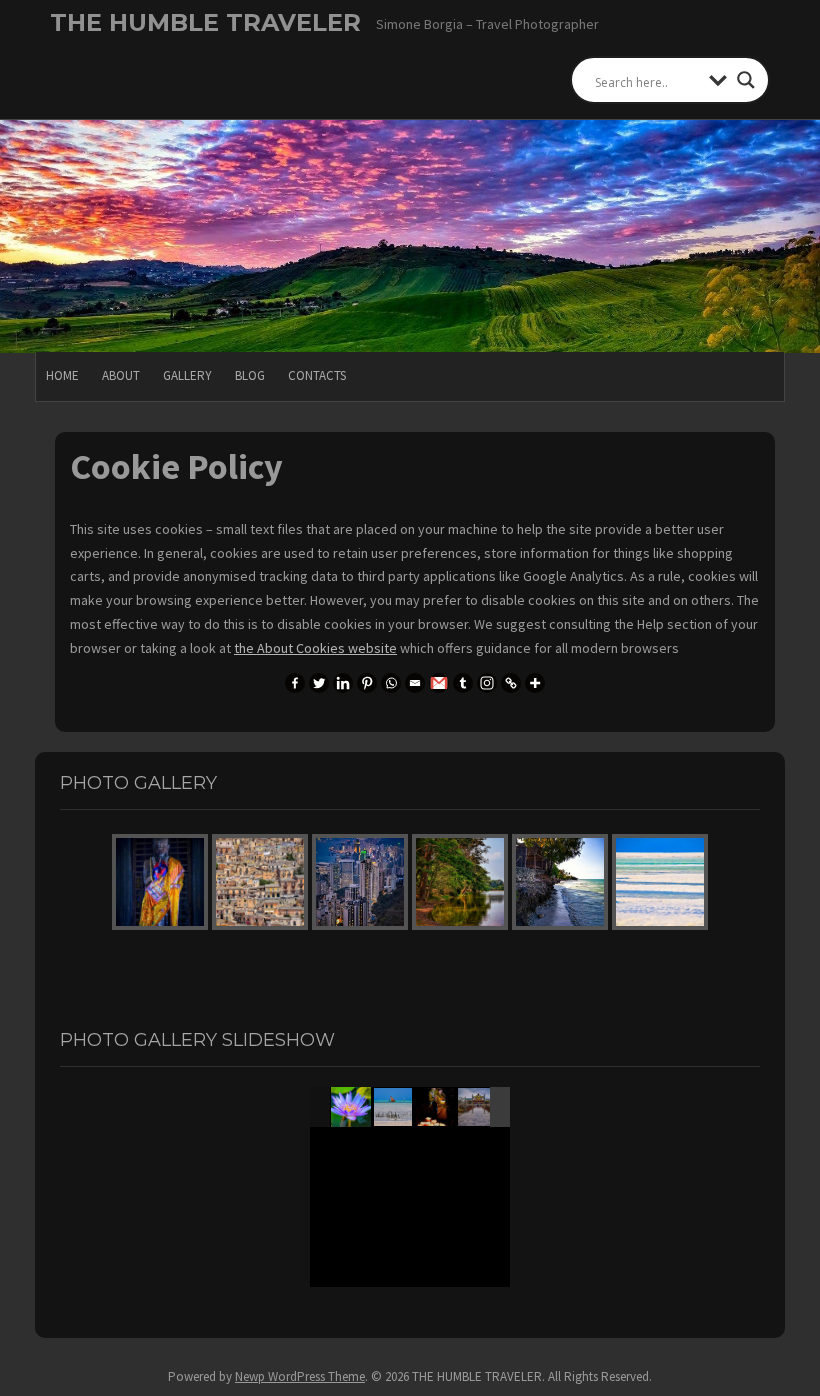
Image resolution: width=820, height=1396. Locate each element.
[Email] (415, 683)
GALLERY (187, 375)
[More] (535, 683)
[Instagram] (487, 683)
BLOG (250, 375)
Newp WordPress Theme (300, 1376)
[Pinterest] (367, 683)
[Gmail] (439, 683)
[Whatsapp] (391, 683)
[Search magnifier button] (746, 80)
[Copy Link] (511, 683)
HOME (62, 375)
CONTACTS (317, 375)
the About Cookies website (315, 648)
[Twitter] (319, 683)
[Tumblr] (463, 683)
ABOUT (121, 375)
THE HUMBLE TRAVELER (205, 22)
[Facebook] (295, 683)
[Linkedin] (343, 683)
